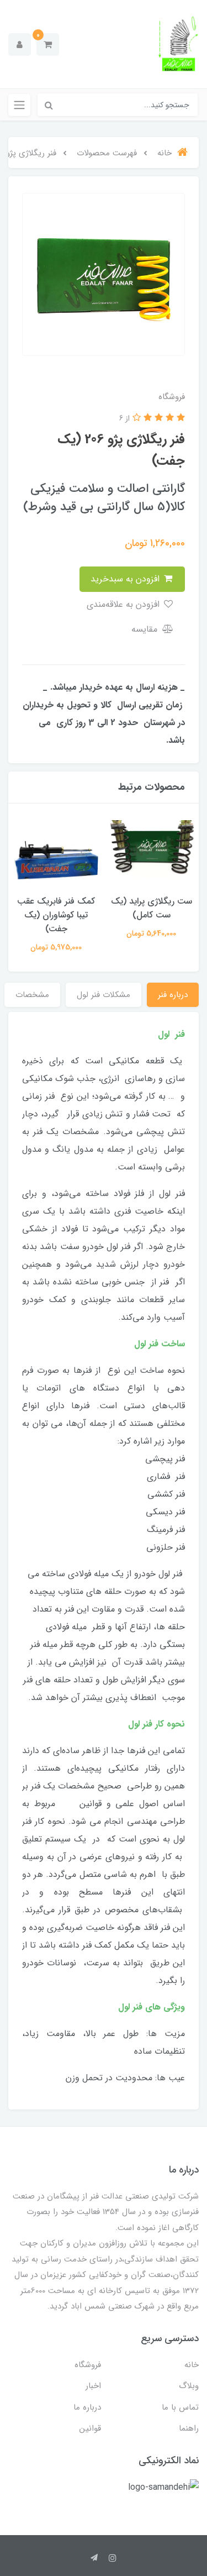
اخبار (93, 2386)
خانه (192, 2365)
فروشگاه (88, 2365)
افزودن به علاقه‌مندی (124, 604)
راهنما (189, 2428)
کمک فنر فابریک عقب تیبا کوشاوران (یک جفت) (56, 915)
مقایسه (146, 629)
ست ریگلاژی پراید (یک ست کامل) (152, 908)
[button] (48, 44)
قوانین (90, 2428)
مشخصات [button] (32, 995)
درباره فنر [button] (173, 995)
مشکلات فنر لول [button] (104, 995)
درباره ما (87, 2407)
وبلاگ (189, 2386)
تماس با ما (180, 2407)
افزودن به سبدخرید (126, 579)
